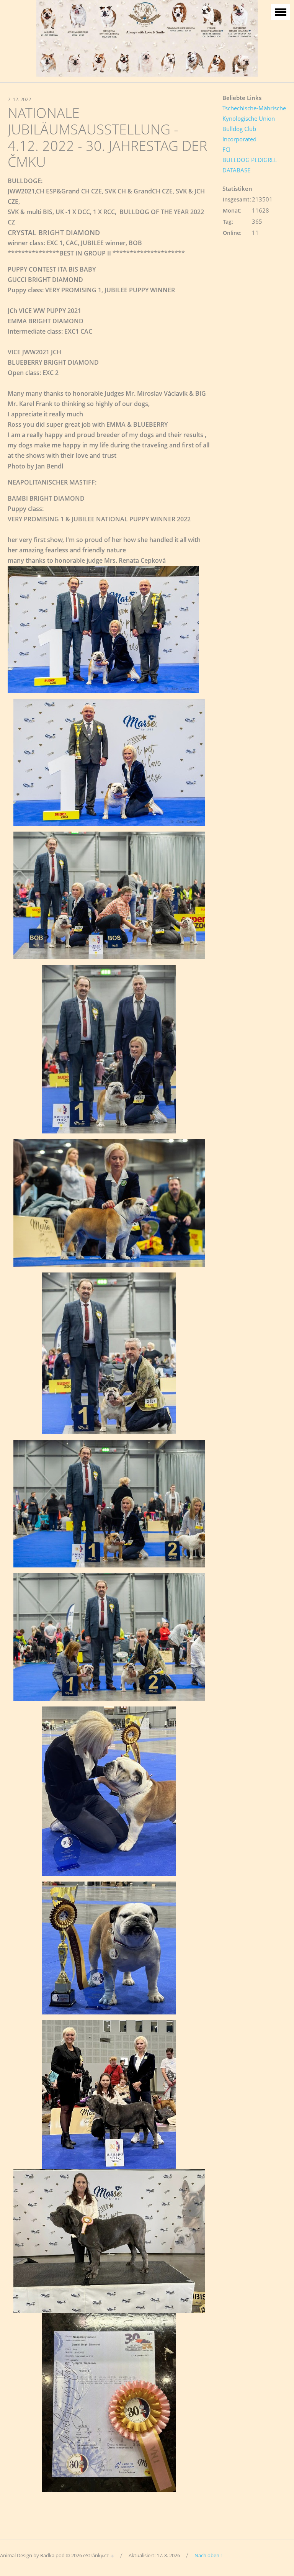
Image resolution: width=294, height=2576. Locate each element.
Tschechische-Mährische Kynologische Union (254, 113)
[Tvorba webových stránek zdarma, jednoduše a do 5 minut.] (113, 2556)
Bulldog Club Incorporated (239, 134)
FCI (226, 149)
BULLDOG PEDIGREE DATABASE (250, 165)
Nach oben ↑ (209, 2555)
